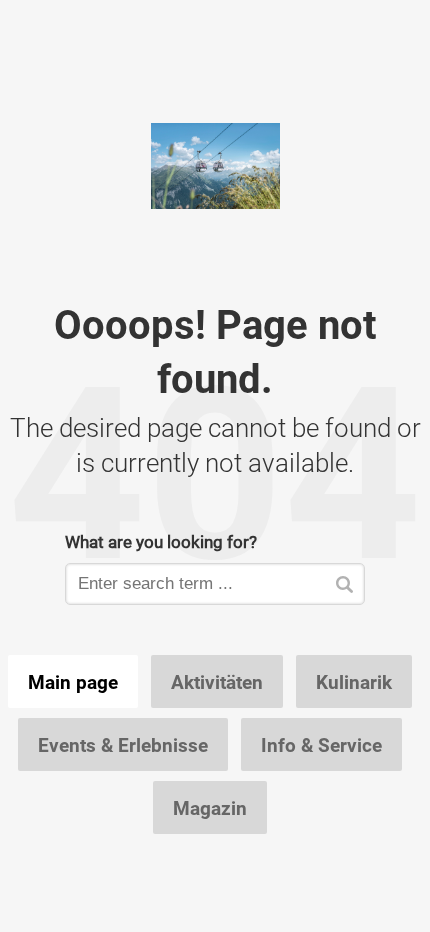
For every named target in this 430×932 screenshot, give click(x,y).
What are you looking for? (161, 541)
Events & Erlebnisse (123, 745)
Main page (73, 682)
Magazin (210, 808)
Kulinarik (354, 682)
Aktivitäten (217, 682)
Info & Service (321, 745)
